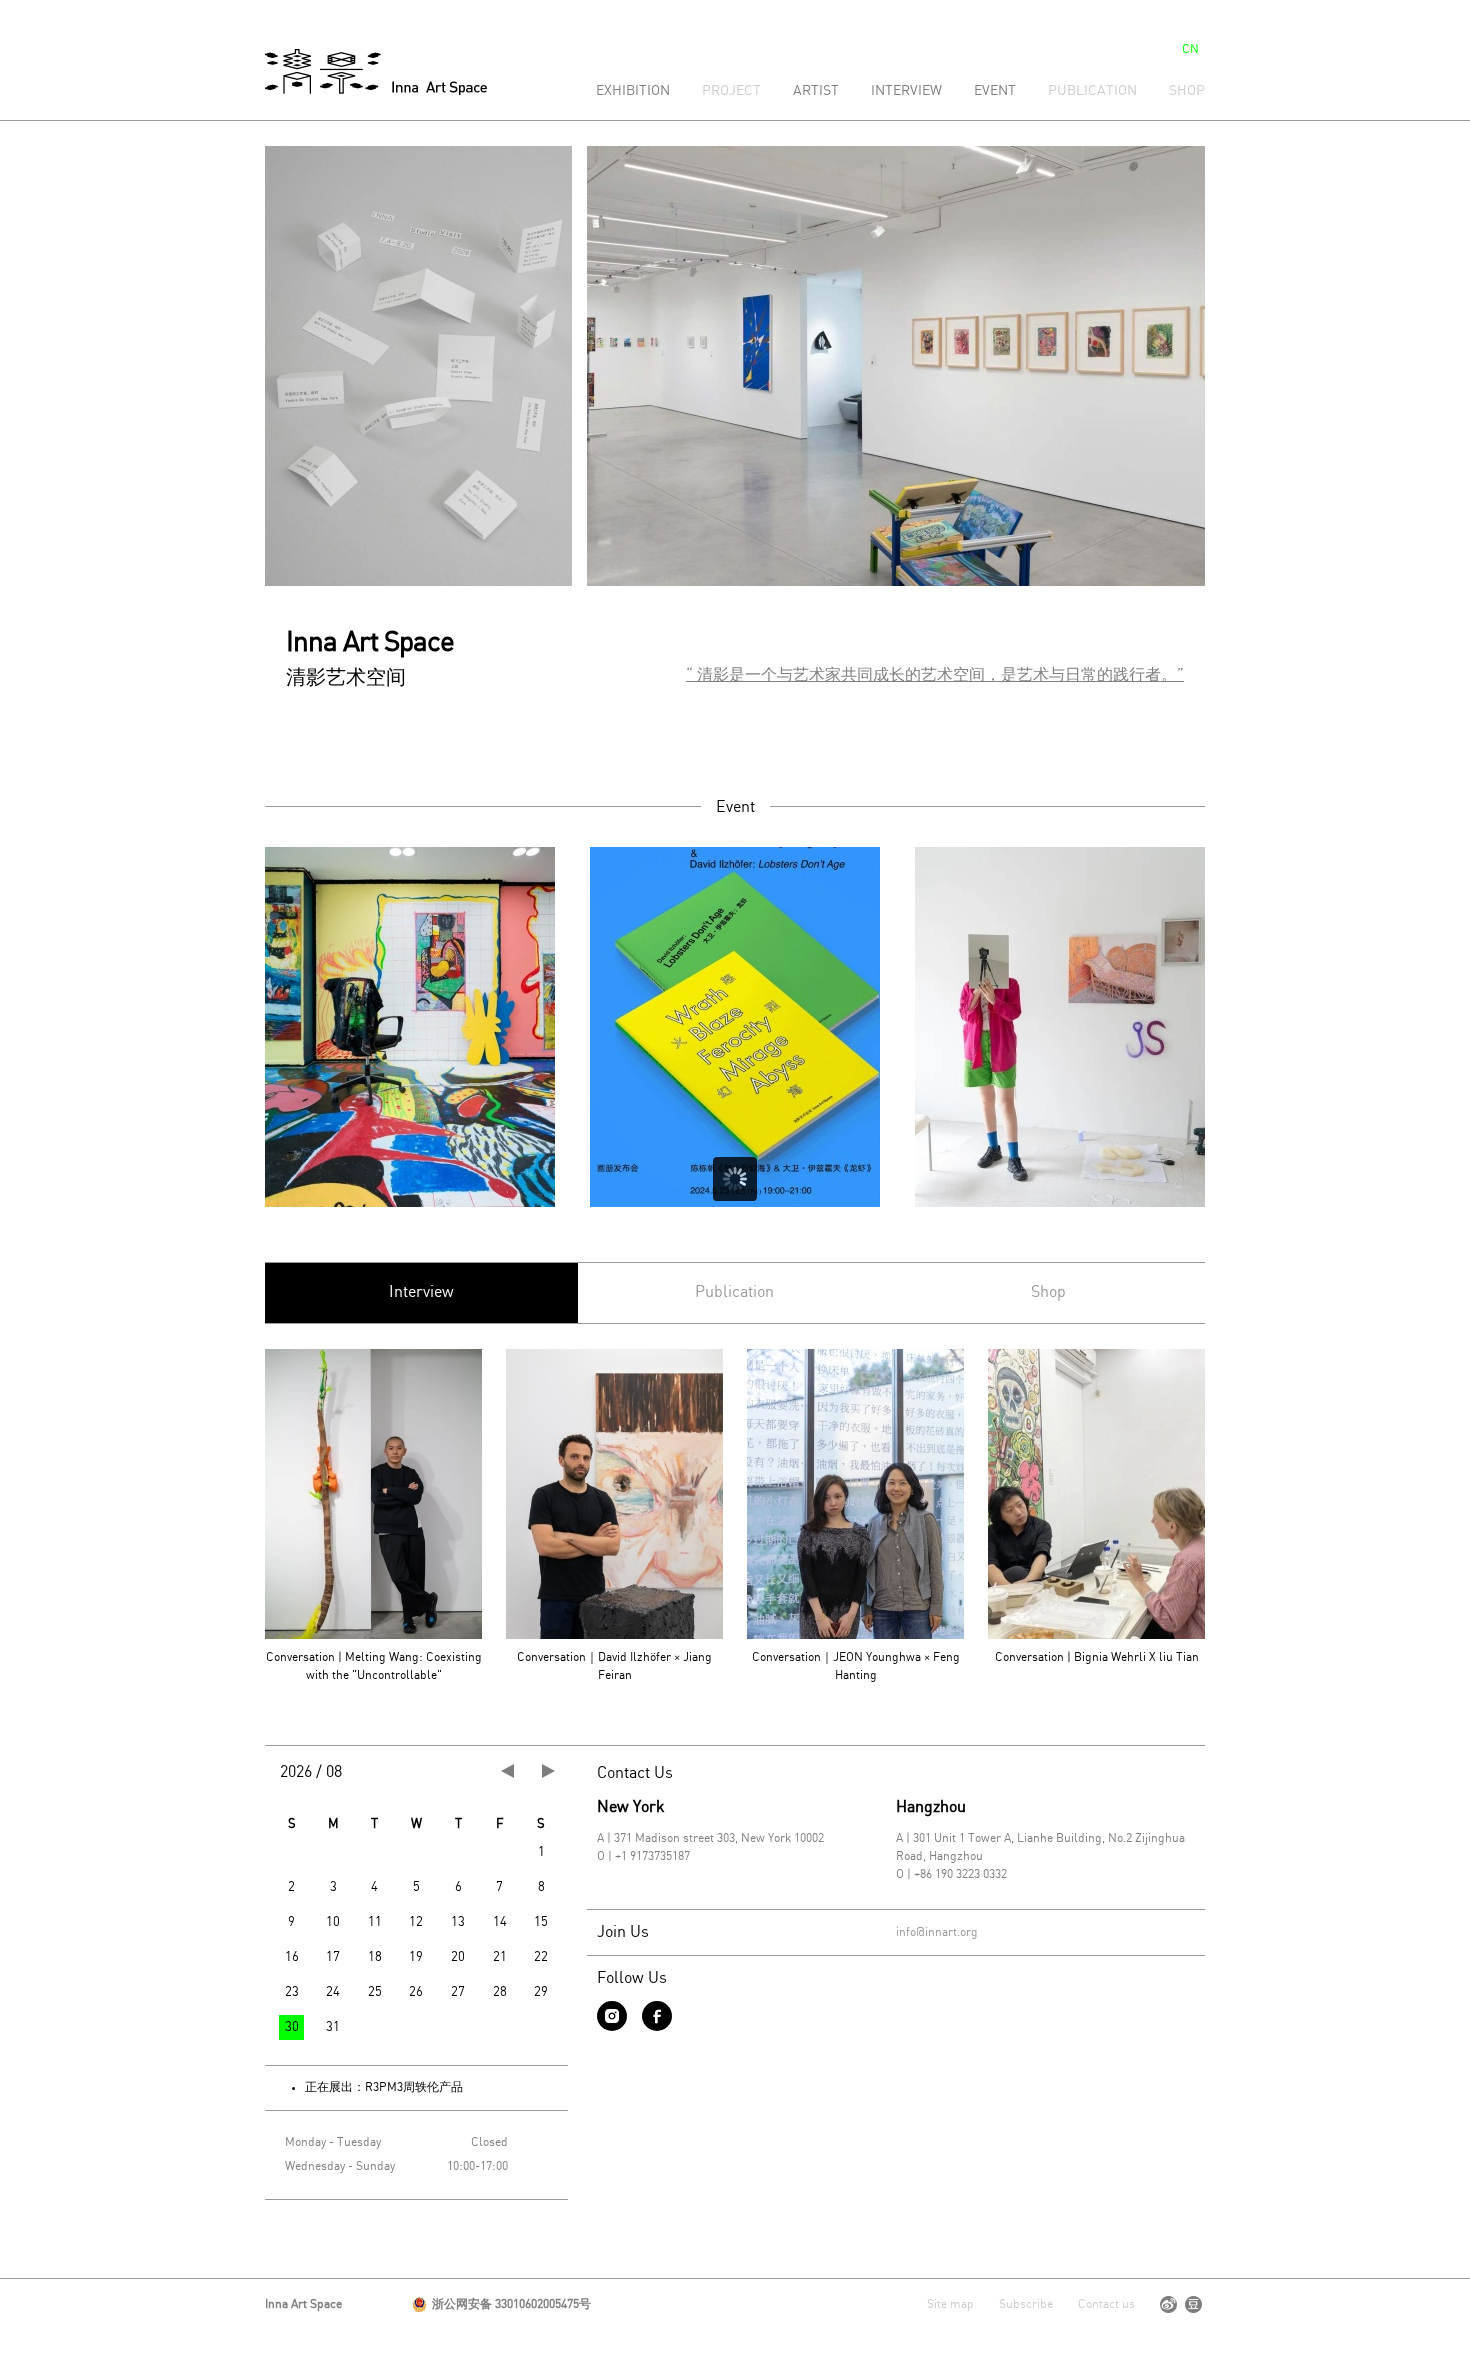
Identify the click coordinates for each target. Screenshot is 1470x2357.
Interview (906, 91)
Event (995, 91)
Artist (816, 91)
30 (292, 2027)
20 (458, 1957)
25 (375, 1992)
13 (458, 1922)
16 (292, 1957)
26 (416, 1992)
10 (333, 1922)
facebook (657, 2016)
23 (292, 1992)
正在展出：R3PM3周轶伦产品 (384, 2087)
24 (333, 1992)
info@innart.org (937, 1932)
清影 (376, 72)
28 (500, 1992)
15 (541, 1922)
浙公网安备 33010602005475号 (511, 2304)
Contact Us (635, 1773)
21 (500, 1957)
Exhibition (633, 91)
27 (458, 1992)
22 (541, 1957)
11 (375, 1922)
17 (333, 1957)
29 (541, 1992)
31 (333, 2027)
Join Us (623, 1932)
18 (375, 1957)
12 (416, 1922)
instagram (612, 2016)
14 (500, 1922)
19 (416, 1957)
